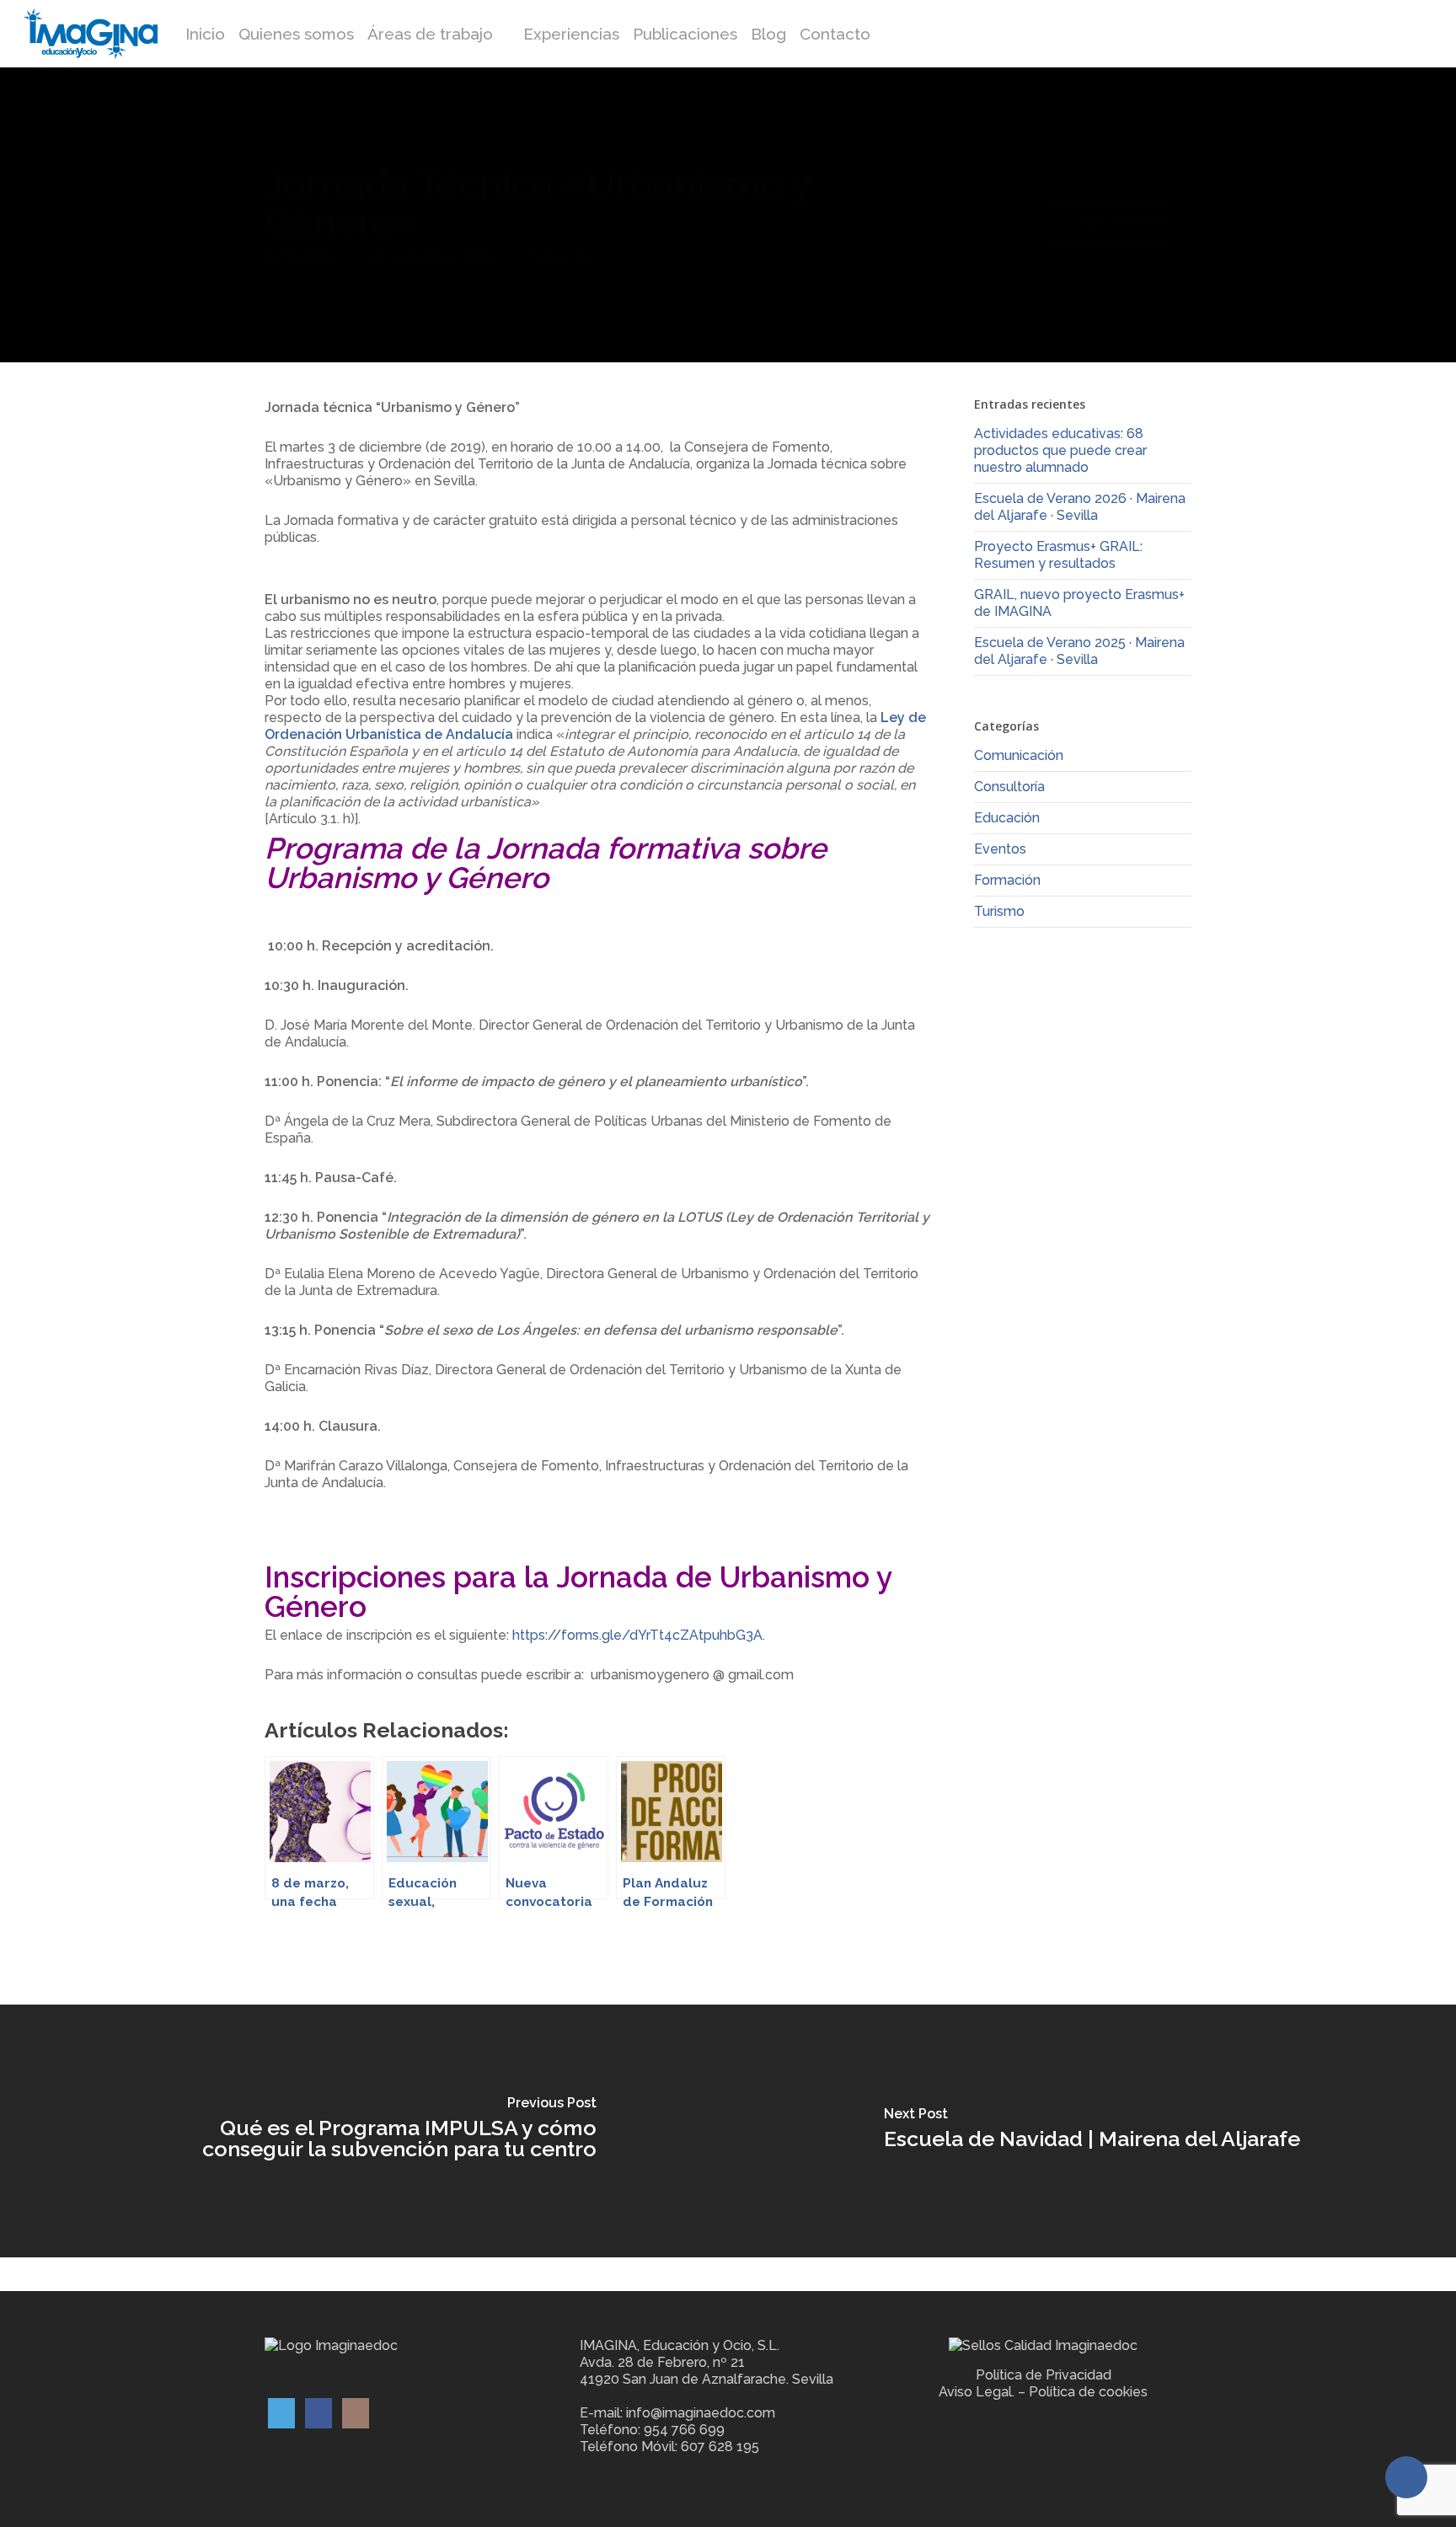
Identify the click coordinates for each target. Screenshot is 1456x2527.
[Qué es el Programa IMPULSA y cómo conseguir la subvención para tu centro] (364, 2131)
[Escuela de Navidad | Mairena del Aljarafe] (1092, 2131)
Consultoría (1009, 787)
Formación (562, 256)
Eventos (1000, 849)
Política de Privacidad (1044, 2375)
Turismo (999, 911)
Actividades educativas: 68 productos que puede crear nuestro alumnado (1060, 450)
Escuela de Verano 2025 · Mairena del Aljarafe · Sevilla (1079, 651)
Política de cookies (1088, 2392)
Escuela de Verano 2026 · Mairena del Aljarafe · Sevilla (1080, 507)
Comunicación (1019, 755)
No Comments (1125, 222)
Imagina (310, 256)
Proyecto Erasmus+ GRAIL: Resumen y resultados (1058, 555)
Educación (1007, 818)
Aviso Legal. (977, 2392)
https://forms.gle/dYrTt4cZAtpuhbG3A (637, 1635)
